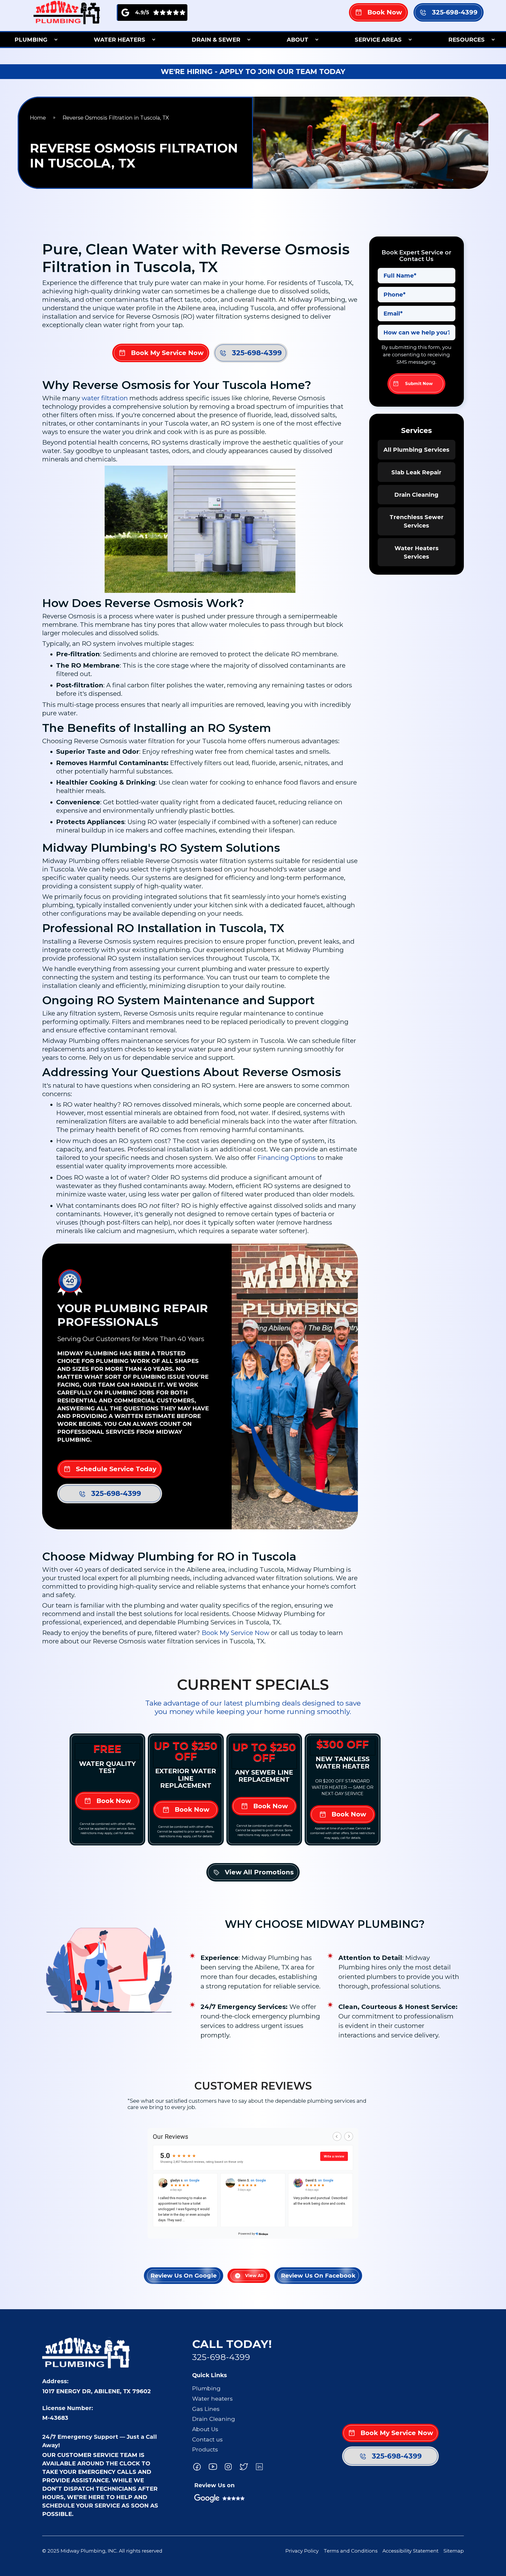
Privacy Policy (302, 2551)
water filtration (105, 398)
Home (38, 118)
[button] (34, 40)
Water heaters (212, 2398)
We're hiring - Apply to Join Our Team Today (253, 72)
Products (205, 2449)
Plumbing (206, 2388)
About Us (205, 2429)
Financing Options (286, 1158)
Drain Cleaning (416, 495)
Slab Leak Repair (416, 472)
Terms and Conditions (351, 2551)
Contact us (207, 2439)
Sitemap (454, 2551)
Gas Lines (206, 2409)
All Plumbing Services (416, 450)
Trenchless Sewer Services (417, 521)
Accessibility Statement (410, 2551)
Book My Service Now (235, 1633)
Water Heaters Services (417, 552)
